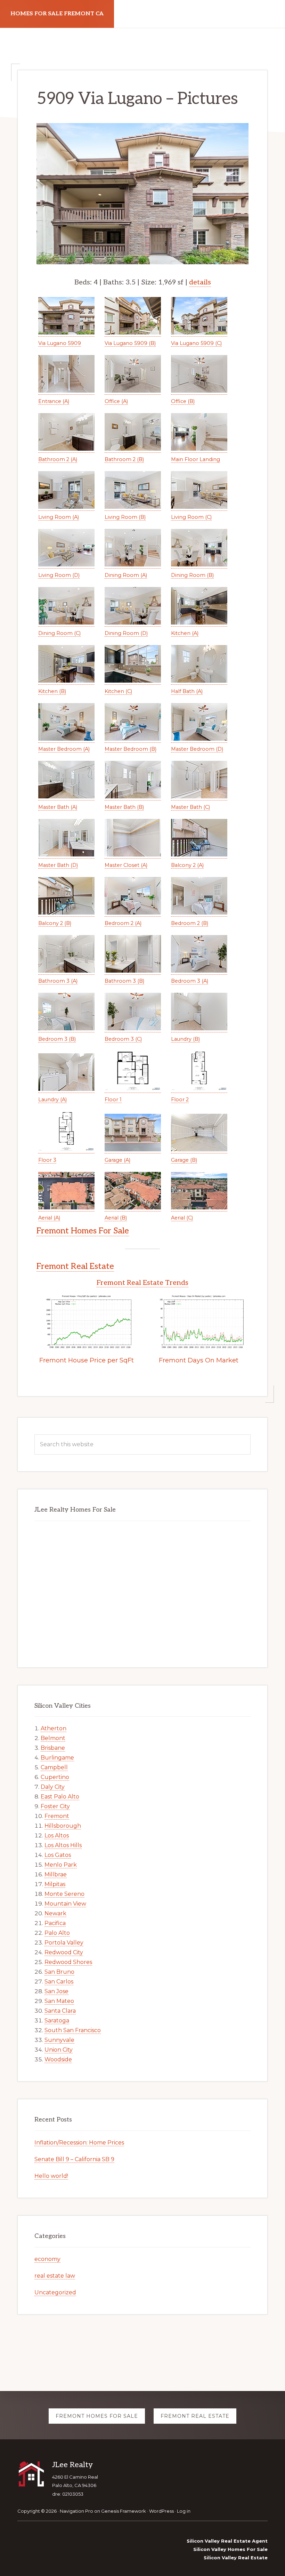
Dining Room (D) (126, 633)
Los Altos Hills (63, 1845)
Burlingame (57, 1758)
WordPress (161, 2511)
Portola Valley (64, 1943)
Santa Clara (60, 2011)
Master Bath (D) (58, 865)
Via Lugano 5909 (60, 343)
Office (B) (183, 401)
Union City (59, 2050)
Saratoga (57, 2020)
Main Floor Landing (196, 459)
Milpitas (55, 1884)
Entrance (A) (54, 401)
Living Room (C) (191, 517)
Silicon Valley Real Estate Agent (227, 2541)
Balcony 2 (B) (55, 923)
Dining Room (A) (126, 575)
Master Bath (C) (190, 807)
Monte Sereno (64, 1894)
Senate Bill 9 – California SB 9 (74, 2159)
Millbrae (56, 1874)
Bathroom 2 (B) (124, 459)
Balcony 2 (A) (187, 865)
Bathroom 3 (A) (58, 981)
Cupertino (55, 1777)
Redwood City (64, 1952)
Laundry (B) (185, 1039)
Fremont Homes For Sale (83, 1231)
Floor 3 (47, 1160)
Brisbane (53, 1748)
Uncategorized (55, 2292)
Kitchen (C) (118, 691)
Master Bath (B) (124, 807)
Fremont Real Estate (75, 1266)
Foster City (55, 1806)
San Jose (56, 1991)
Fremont (57, 1816)
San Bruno (59, 1972)
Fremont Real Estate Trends (142, 1283)
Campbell (54, 1767)
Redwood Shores (68, 1962)
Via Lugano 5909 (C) (196, 343)
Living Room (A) (59, 517)
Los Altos (57, 1836)
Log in (184, 2511)
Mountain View (65, 1904)
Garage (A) (117, 1160)
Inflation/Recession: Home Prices (79, 2143)
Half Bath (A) (187, 691)
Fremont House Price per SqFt (87, 1360)
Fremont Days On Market (199, 1360)
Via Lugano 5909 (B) (130, 343)
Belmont (53, 1738)
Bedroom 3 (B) (57, 1039)
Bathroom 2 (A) (58, 459)
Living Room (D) (59, 575)
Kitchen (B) (52, 691)
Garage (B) (184, 1160)
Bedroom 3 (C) (123, 1039)
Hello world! (51, 2176)
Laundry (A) (52, 1100)
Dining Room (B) (192, 575)
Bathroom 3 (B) (124, 981)
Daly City (53, 1787)
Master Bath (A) (58, 807)
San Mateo (59, 2001)
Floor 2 (180, 1100)
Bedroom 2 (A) (123, 923)
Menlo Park (61, 1865)
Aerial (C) (182, 1218)
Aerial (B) (116, 1218)
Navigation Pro (76, 2511)
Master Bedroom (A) (64, 749)
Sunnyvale (59, 2040)
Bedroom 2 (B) (190, 923)
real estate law (55, 2276)
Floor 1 (113, 1100)
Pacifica (55, 1923)
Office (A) (116, 401)
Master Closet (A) (126, 865)
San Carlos (59, 1982)
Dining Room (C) (59, 633)
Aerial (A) (49, 1218)
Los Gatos (58, 1855)
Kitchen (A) (185, 633)
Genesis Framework (124, 2511)
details (200, 282)
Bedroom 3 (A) (190, 981)
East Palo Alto (60, 1797)
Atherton (54, 1728)
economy (47, 2259)
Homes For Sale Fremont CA (57, 14)
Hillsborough (63, 1826)
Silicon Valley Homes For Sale (230, 2549)
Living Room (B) (125, 517)
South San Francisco (73, 2030)
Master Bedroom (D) (197, 749)
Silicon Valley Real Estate (236, 2558)
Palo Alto (57, 1933)
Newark (55, 1913)
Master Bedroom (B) (131, 749)
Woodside (58, 2059)
